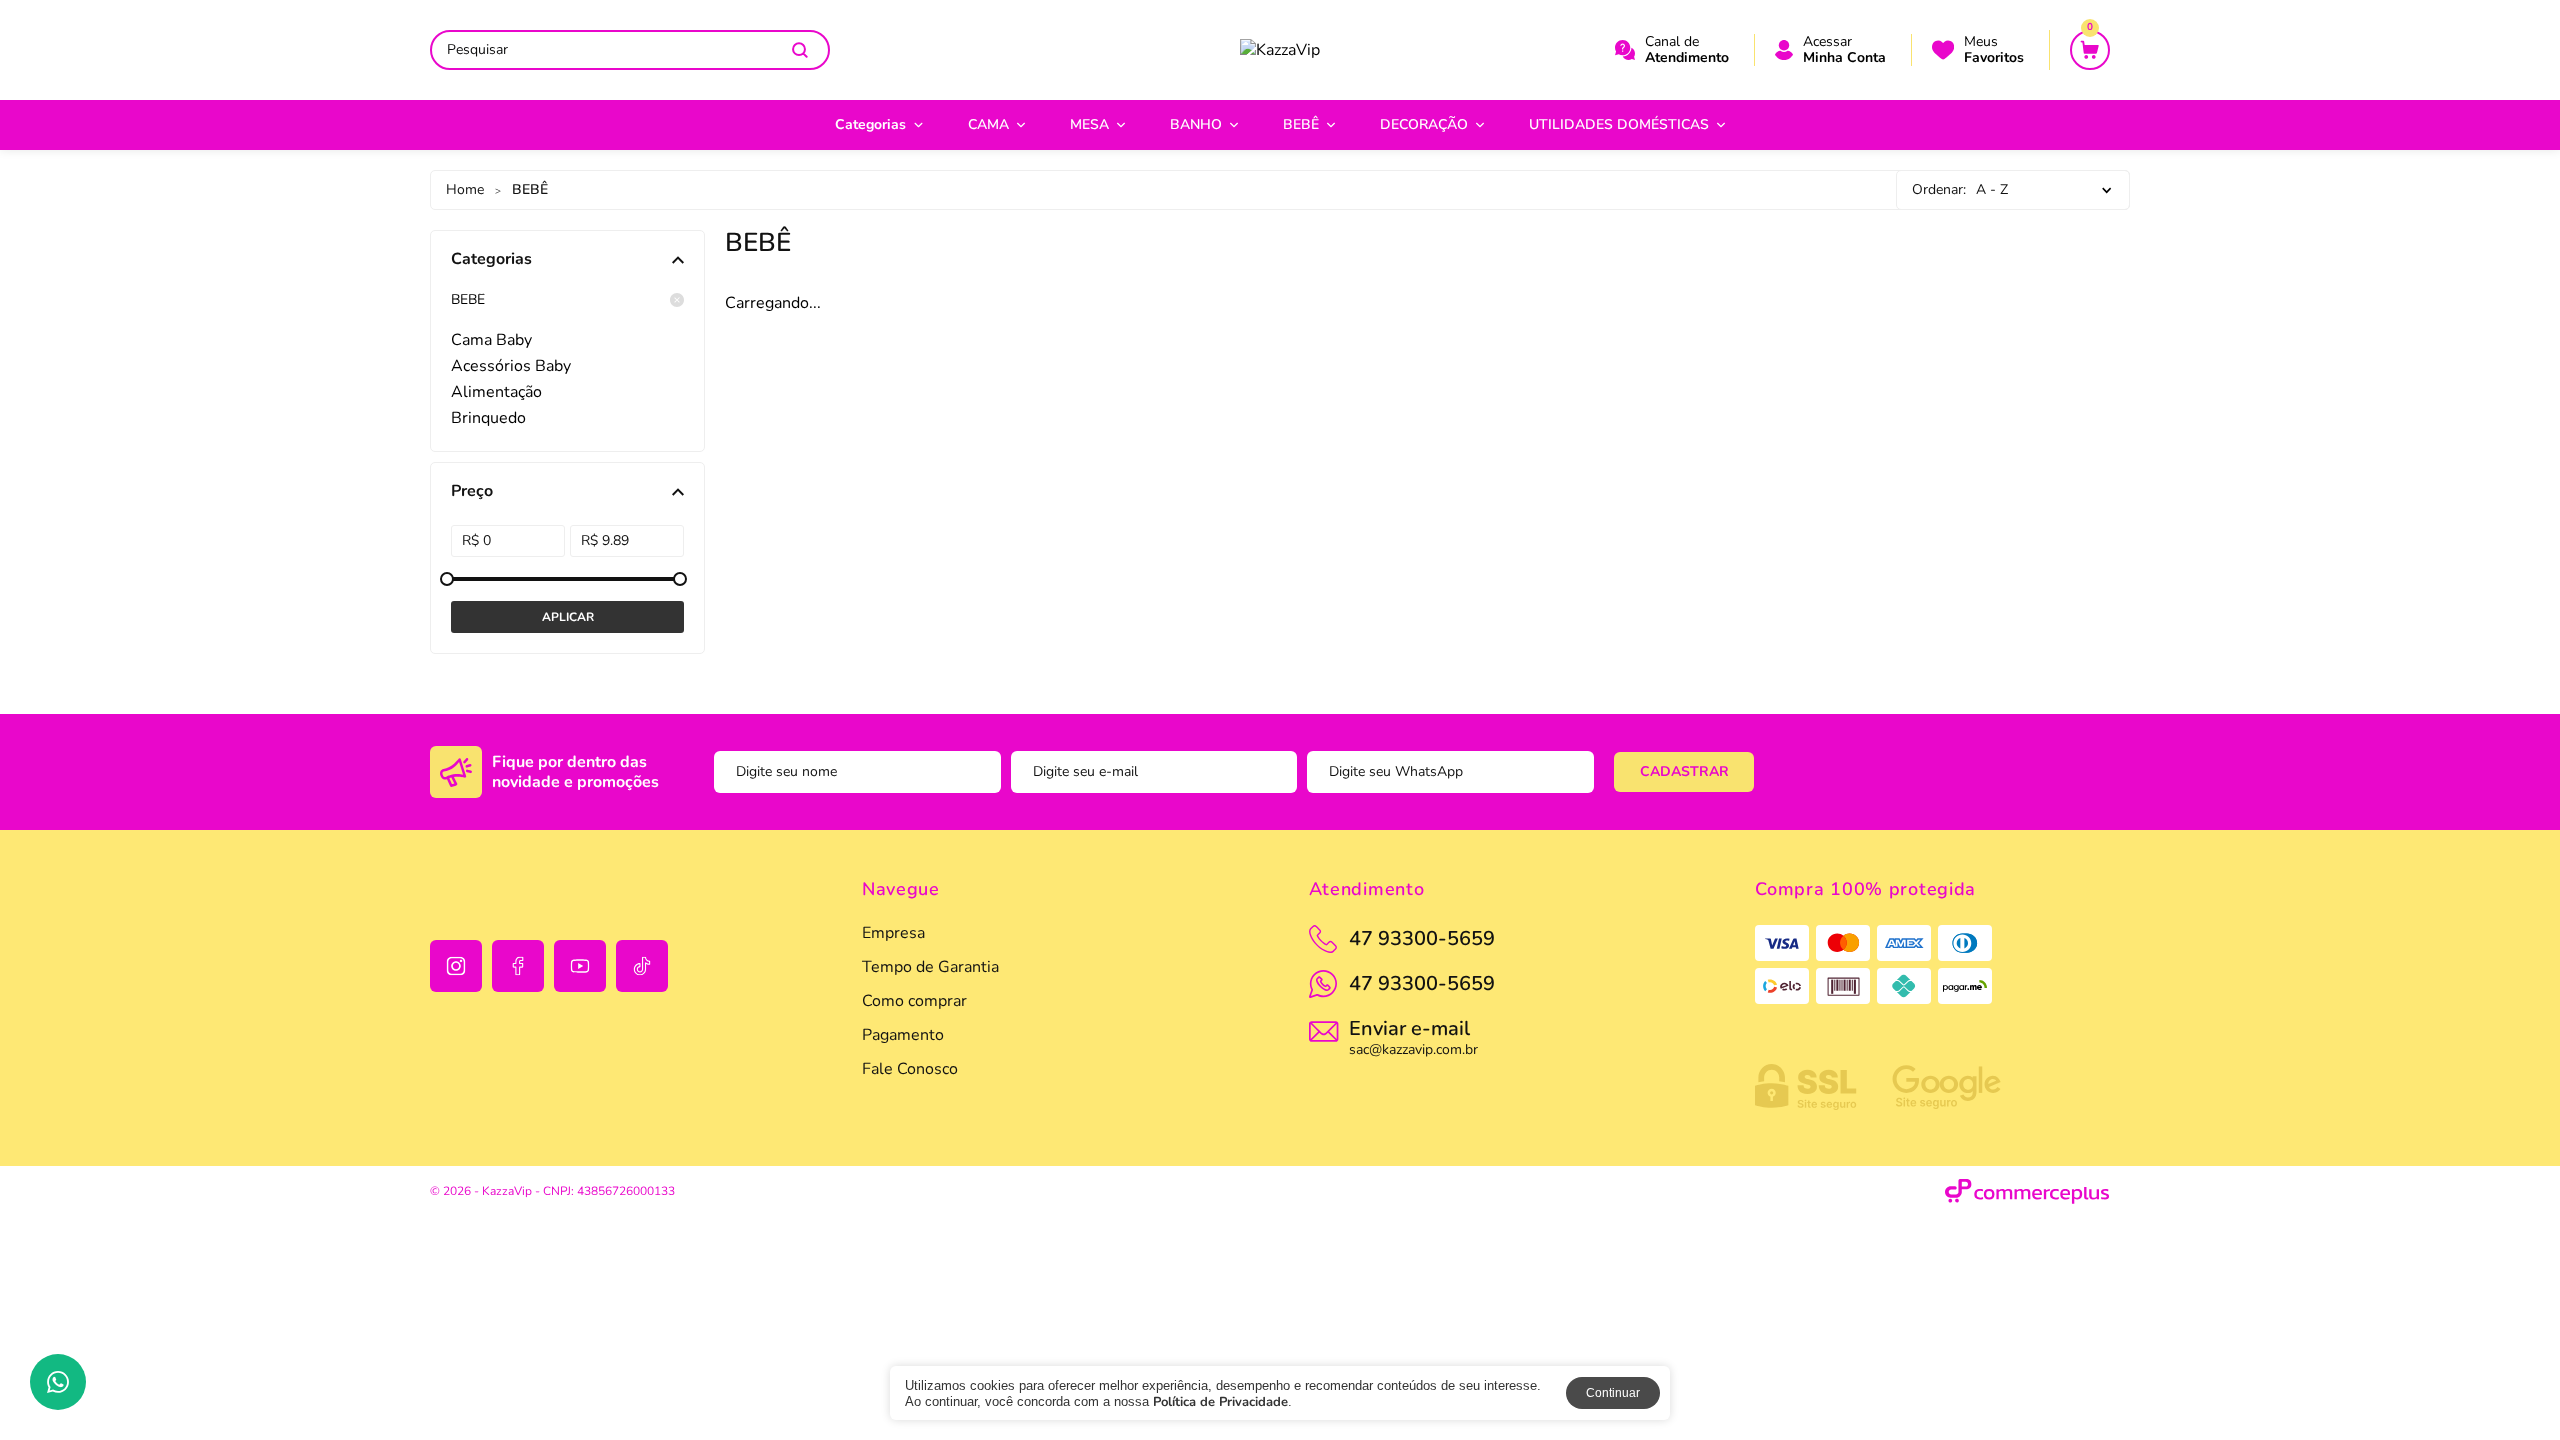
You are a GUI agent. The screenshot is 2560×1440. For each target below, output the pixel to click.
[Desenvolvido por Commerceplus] (2027, 1191)
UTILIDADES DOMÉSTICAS (1619, 124)
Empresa (893, 933)
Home (465, 189)
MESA (1089, 124)
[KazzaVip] (1280, 50)
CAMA (988, 124)
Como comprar (914, 1001)
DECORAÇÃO (1424, 124)
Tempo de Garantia (930, 967)
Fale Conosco (910, 1069)
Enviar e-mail (1413, 1036)
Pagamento (903, 1035)
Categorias (870, 124)
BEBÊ (1301, 124)
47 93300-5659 (1422, 983)
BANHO (1196, 124)
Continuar (1613, 1393)
